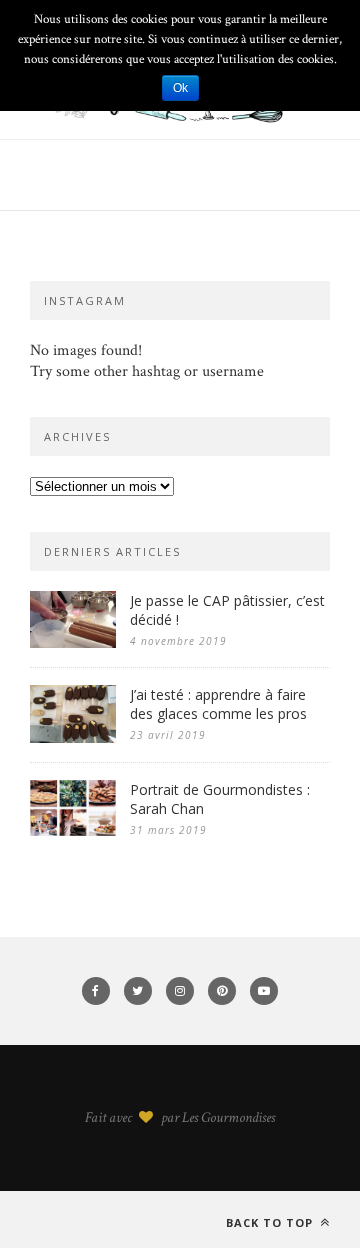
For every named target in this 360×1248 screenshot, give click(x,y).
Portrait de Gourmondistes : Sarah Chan (220, 799)
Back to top (271, 1222)
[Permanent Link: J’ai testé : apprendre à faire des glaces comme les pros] (73, 738)
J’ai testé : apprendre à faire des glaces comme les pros (218, 704)
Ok (180, 88)
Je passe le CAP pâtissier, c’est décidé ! (227, 610)
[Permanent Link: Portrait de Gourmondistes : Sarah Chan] (73, 831)
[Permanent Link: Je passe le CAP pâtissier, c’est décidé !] (73, 643)
